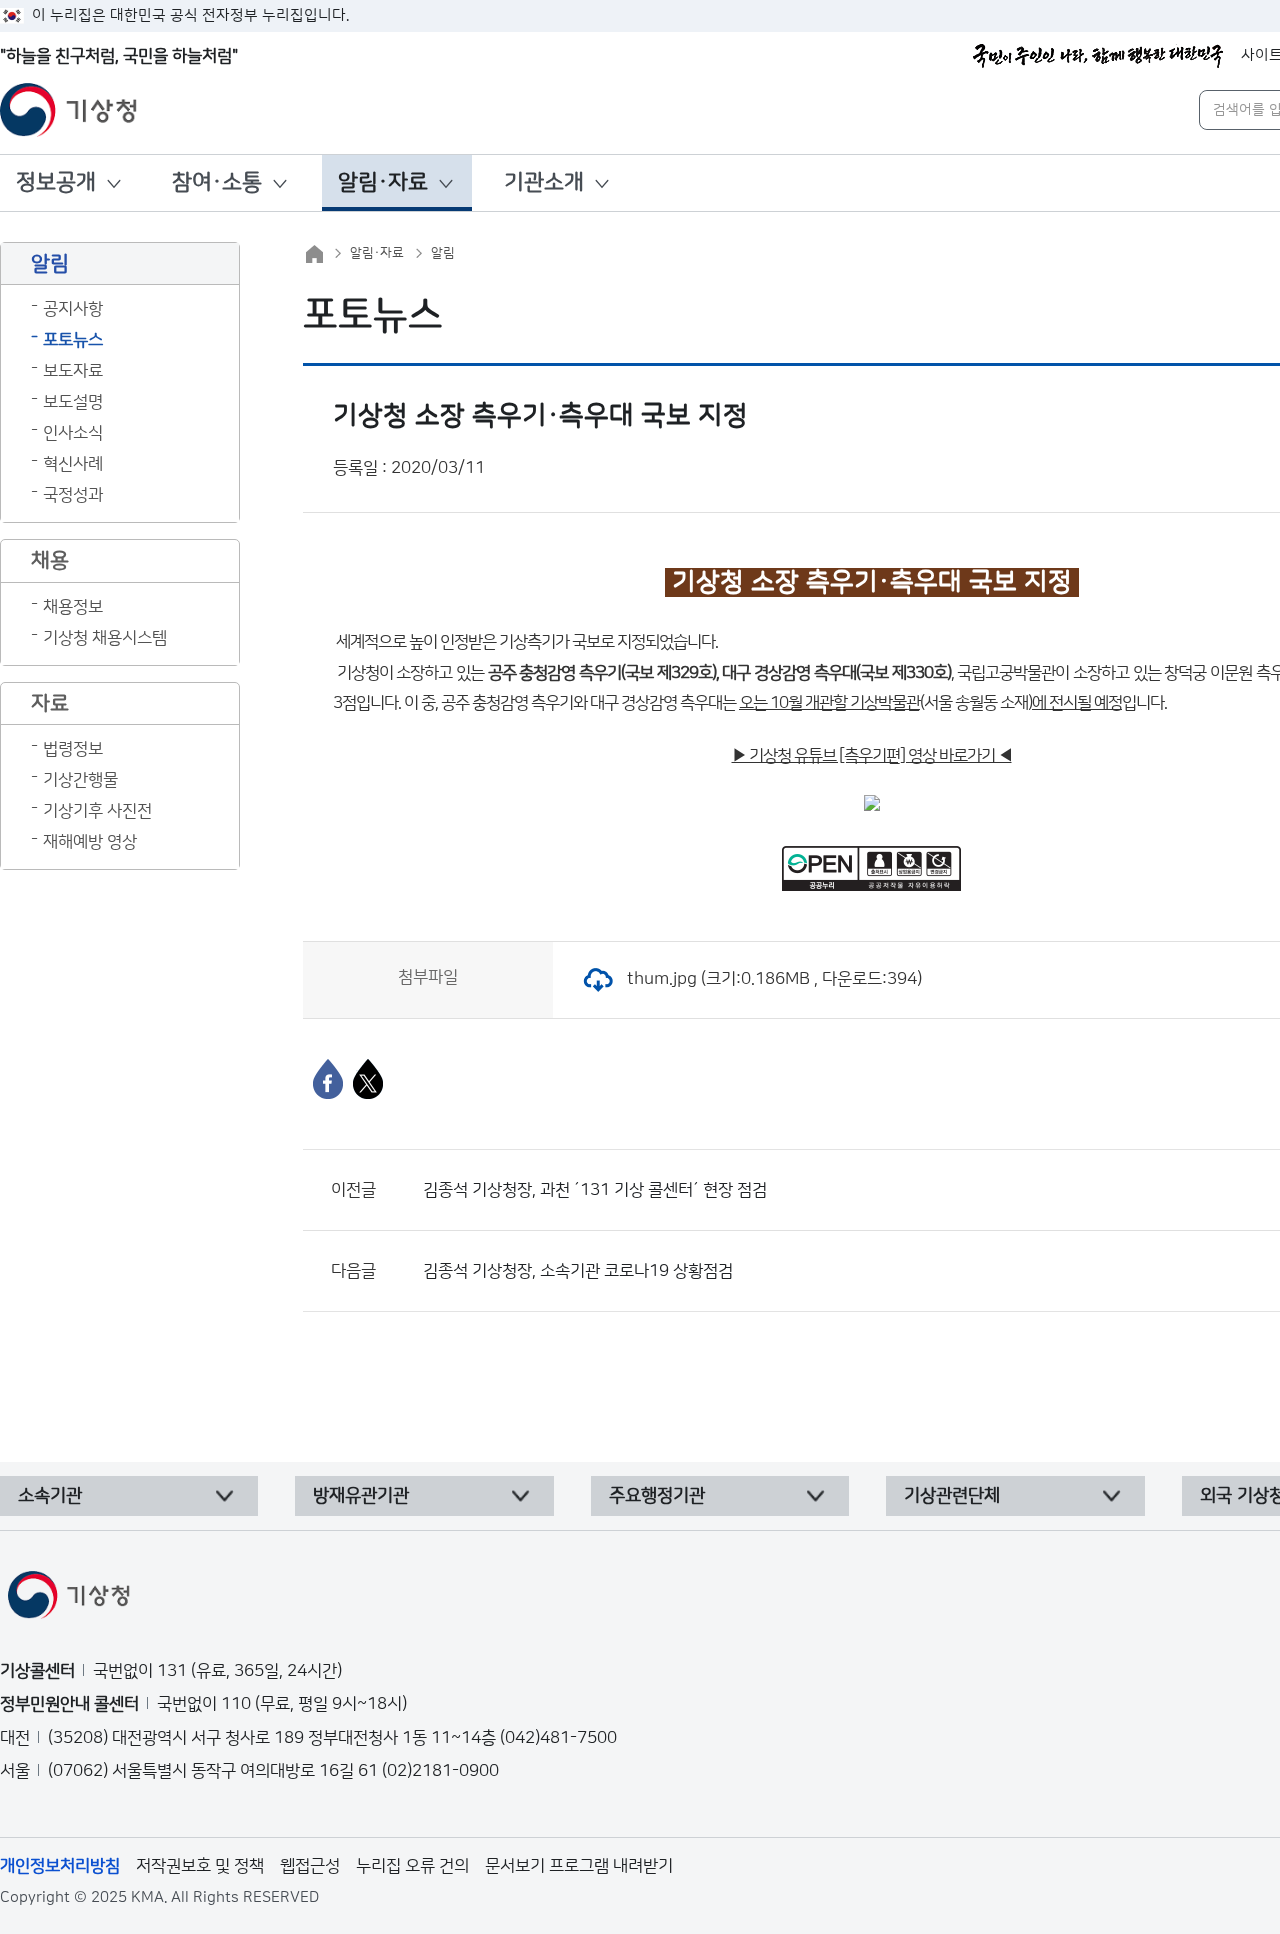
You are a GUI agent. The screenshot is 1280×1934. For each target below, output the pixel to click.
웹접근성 (310, 1866)
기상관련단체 (952, 1496)
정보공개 (56, 182)
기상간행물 (80, 780)
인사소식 (73, 433)
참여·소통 (217, 182)
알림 (443, 253)
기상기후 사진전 (97, 811)
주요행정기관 (657, 1496)
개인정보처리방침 (60, 1866)
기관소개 (544, 182)
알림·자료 (383, 182)
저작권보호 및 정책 (200, 1866)
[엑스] (368, 1079)
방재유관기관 (361, 1496)
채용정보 (73, 607)
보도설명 (73, 402)
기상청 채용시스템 (105, 638)
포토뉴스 (73, 340)
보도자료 (73, 371)
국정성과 (73, 495)
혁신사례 (73, 464)
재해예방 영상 (90, 842)
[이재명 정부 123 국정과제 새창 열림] (1098, 56)
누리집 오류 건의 (412, 1866)
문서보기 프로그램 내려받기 (579, 1866)
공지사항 (73, 309)
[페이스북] (328, 1079)
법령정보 (73, 749)
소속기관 (50, 1496)
